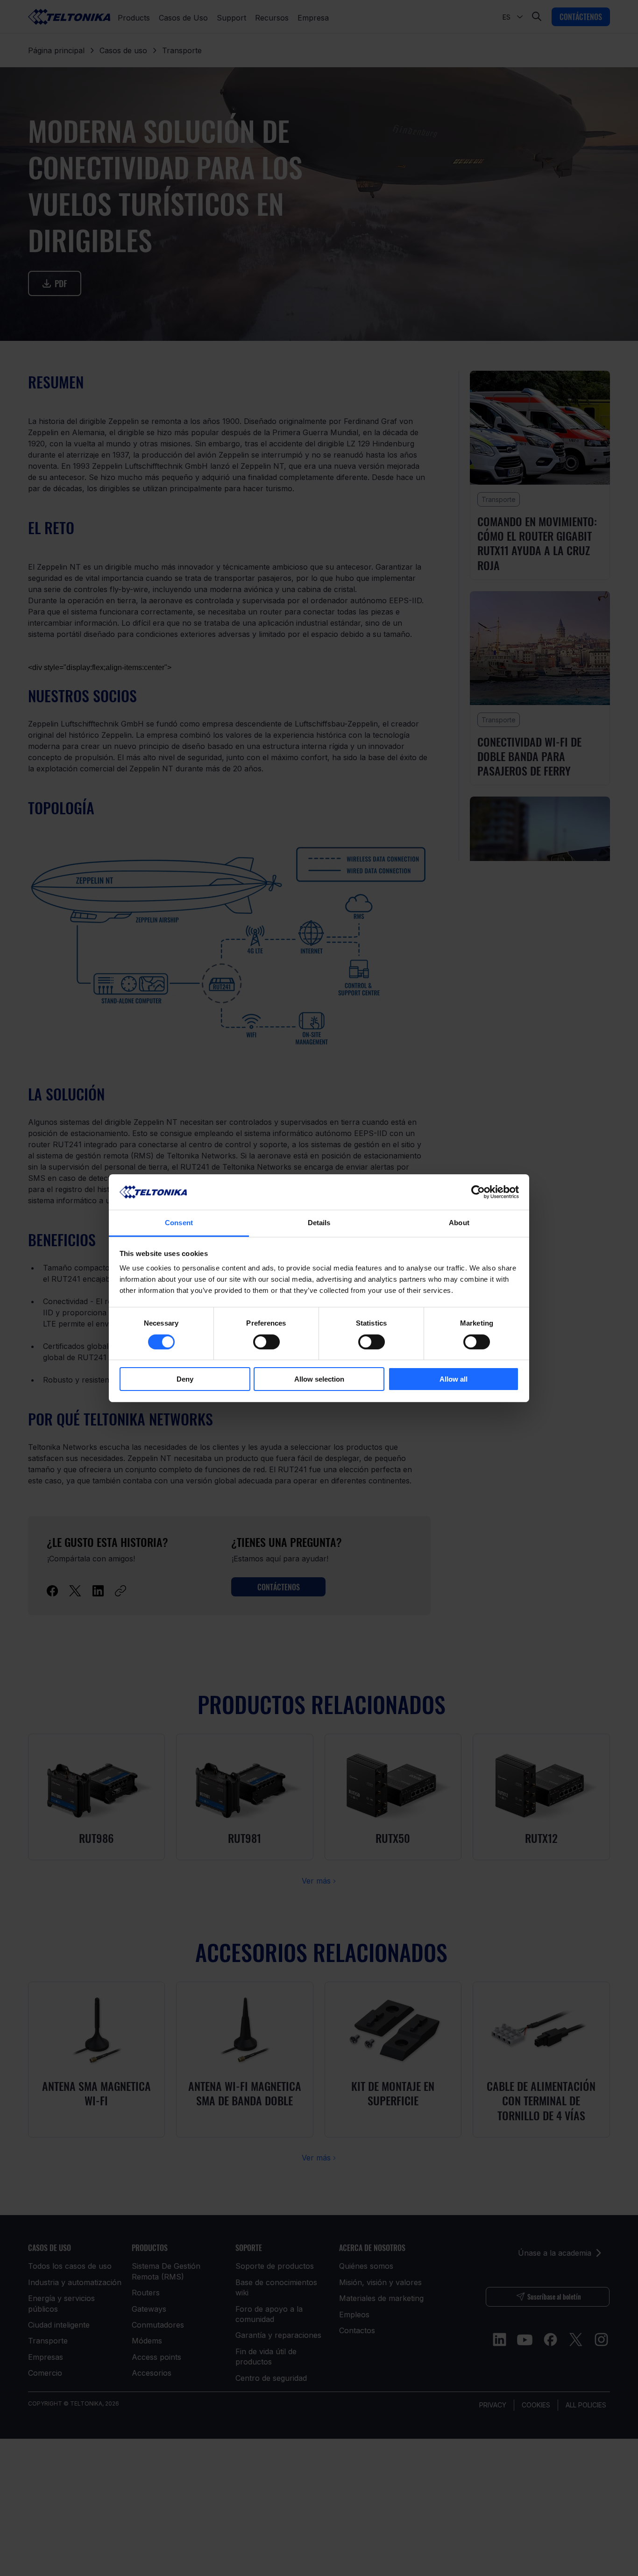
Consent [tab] (179, 1223)
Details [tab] (319, 1223)
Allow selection (319, 1379)
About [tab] (459, 1223)
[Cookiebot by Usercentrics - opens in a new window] (478, 1192)
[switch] (266, 1342)
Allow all (454, 1379)
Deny (185, 1379)
